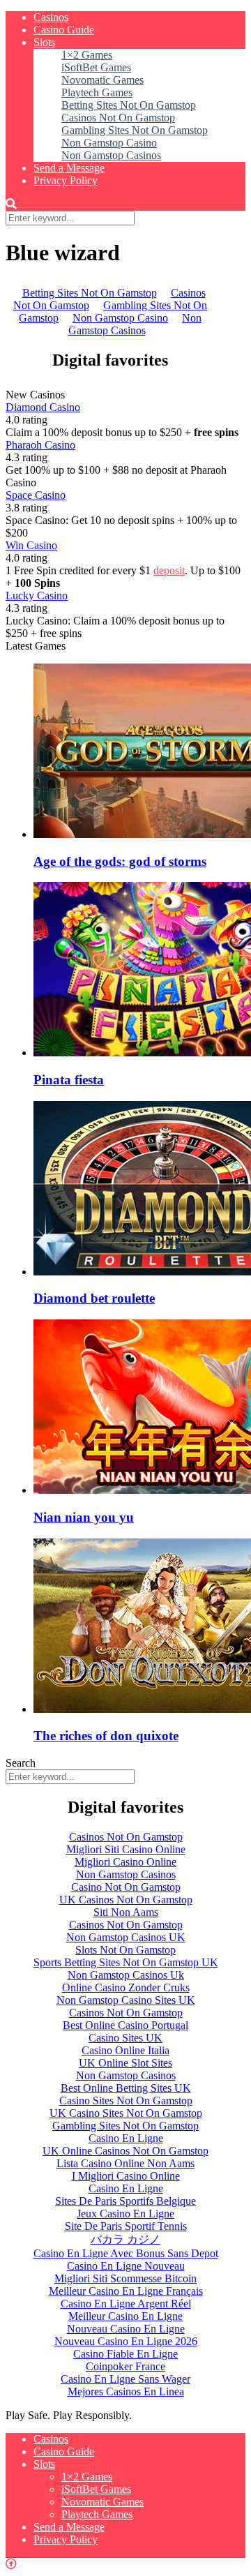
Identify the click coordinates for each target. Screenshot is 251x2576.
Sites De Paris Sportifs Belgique (125, 2201)
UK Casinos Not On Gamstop (126, 1900)
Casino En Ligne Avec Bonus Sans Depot (126, 2253)
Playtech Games (97, 92)
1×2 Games (87, 55)
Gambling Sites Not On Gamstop (135, 130)
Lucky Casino (37, 596)
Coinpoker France (125, 2366)
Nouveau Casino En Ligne (126, 2329)
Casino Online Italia (125, 2050)
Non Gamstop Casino (109, 143)
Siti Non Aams (126, 1912)
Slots (44, 42)
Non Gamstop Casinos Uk (126, 1975)
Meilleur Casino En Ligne (125, 2316)
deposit (169, 570)
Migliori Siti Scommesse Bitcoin (125, 2278)
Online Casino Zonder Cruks (126, 1987)
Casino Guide (64, 30)
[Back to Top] (11, 2564)
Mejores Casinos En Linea (126, 2391)
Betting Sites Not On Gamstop (129, 105)
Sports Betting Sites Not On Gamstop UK (126, 1962)
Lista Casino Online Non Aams (125, 2163)
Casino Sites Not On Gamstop (126, 2101)
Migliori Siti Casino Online (126, 1849)
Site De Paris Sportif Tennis (126, 2226)
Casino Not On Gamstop (126, 1887)
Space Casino (36, 495)
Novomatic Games (102, 80)
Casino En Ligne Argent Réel (126, 2304)
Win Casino (31, 545)
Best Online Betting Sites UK (126, 2088)
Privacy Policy (66, 180)
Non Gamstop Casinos (111, 155)
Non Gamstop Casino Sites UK (126, 2000)
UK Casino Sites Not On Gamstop (126, 2113)
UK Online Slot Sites (125, 2063)
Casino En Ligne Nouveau (126, 2266)
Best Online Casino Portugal (125, 2025)
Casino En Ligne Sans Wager (125, 2379)
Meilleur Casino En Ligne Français (126, 2291)
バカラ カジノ (125, 2239)
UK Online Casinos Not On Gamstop (125, 2151)
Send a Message (69, 168)
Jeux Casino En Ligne (125, 2214)
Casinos (51, 17)
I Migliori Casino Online (126, 2176)
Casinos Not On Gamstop (118, 118)
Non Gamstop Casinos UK (126, 1937)
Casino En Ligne (126, 2138)
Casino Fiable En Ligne (125, 2354)
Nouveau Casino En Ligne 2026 (126, 2341)
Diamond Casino (43, 407)
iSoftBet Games (96, 67)
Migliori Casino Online (125, 1862)
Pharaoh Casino (40, 445)
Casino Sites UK (125, 2038)
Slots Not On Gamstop (125, 1950)
